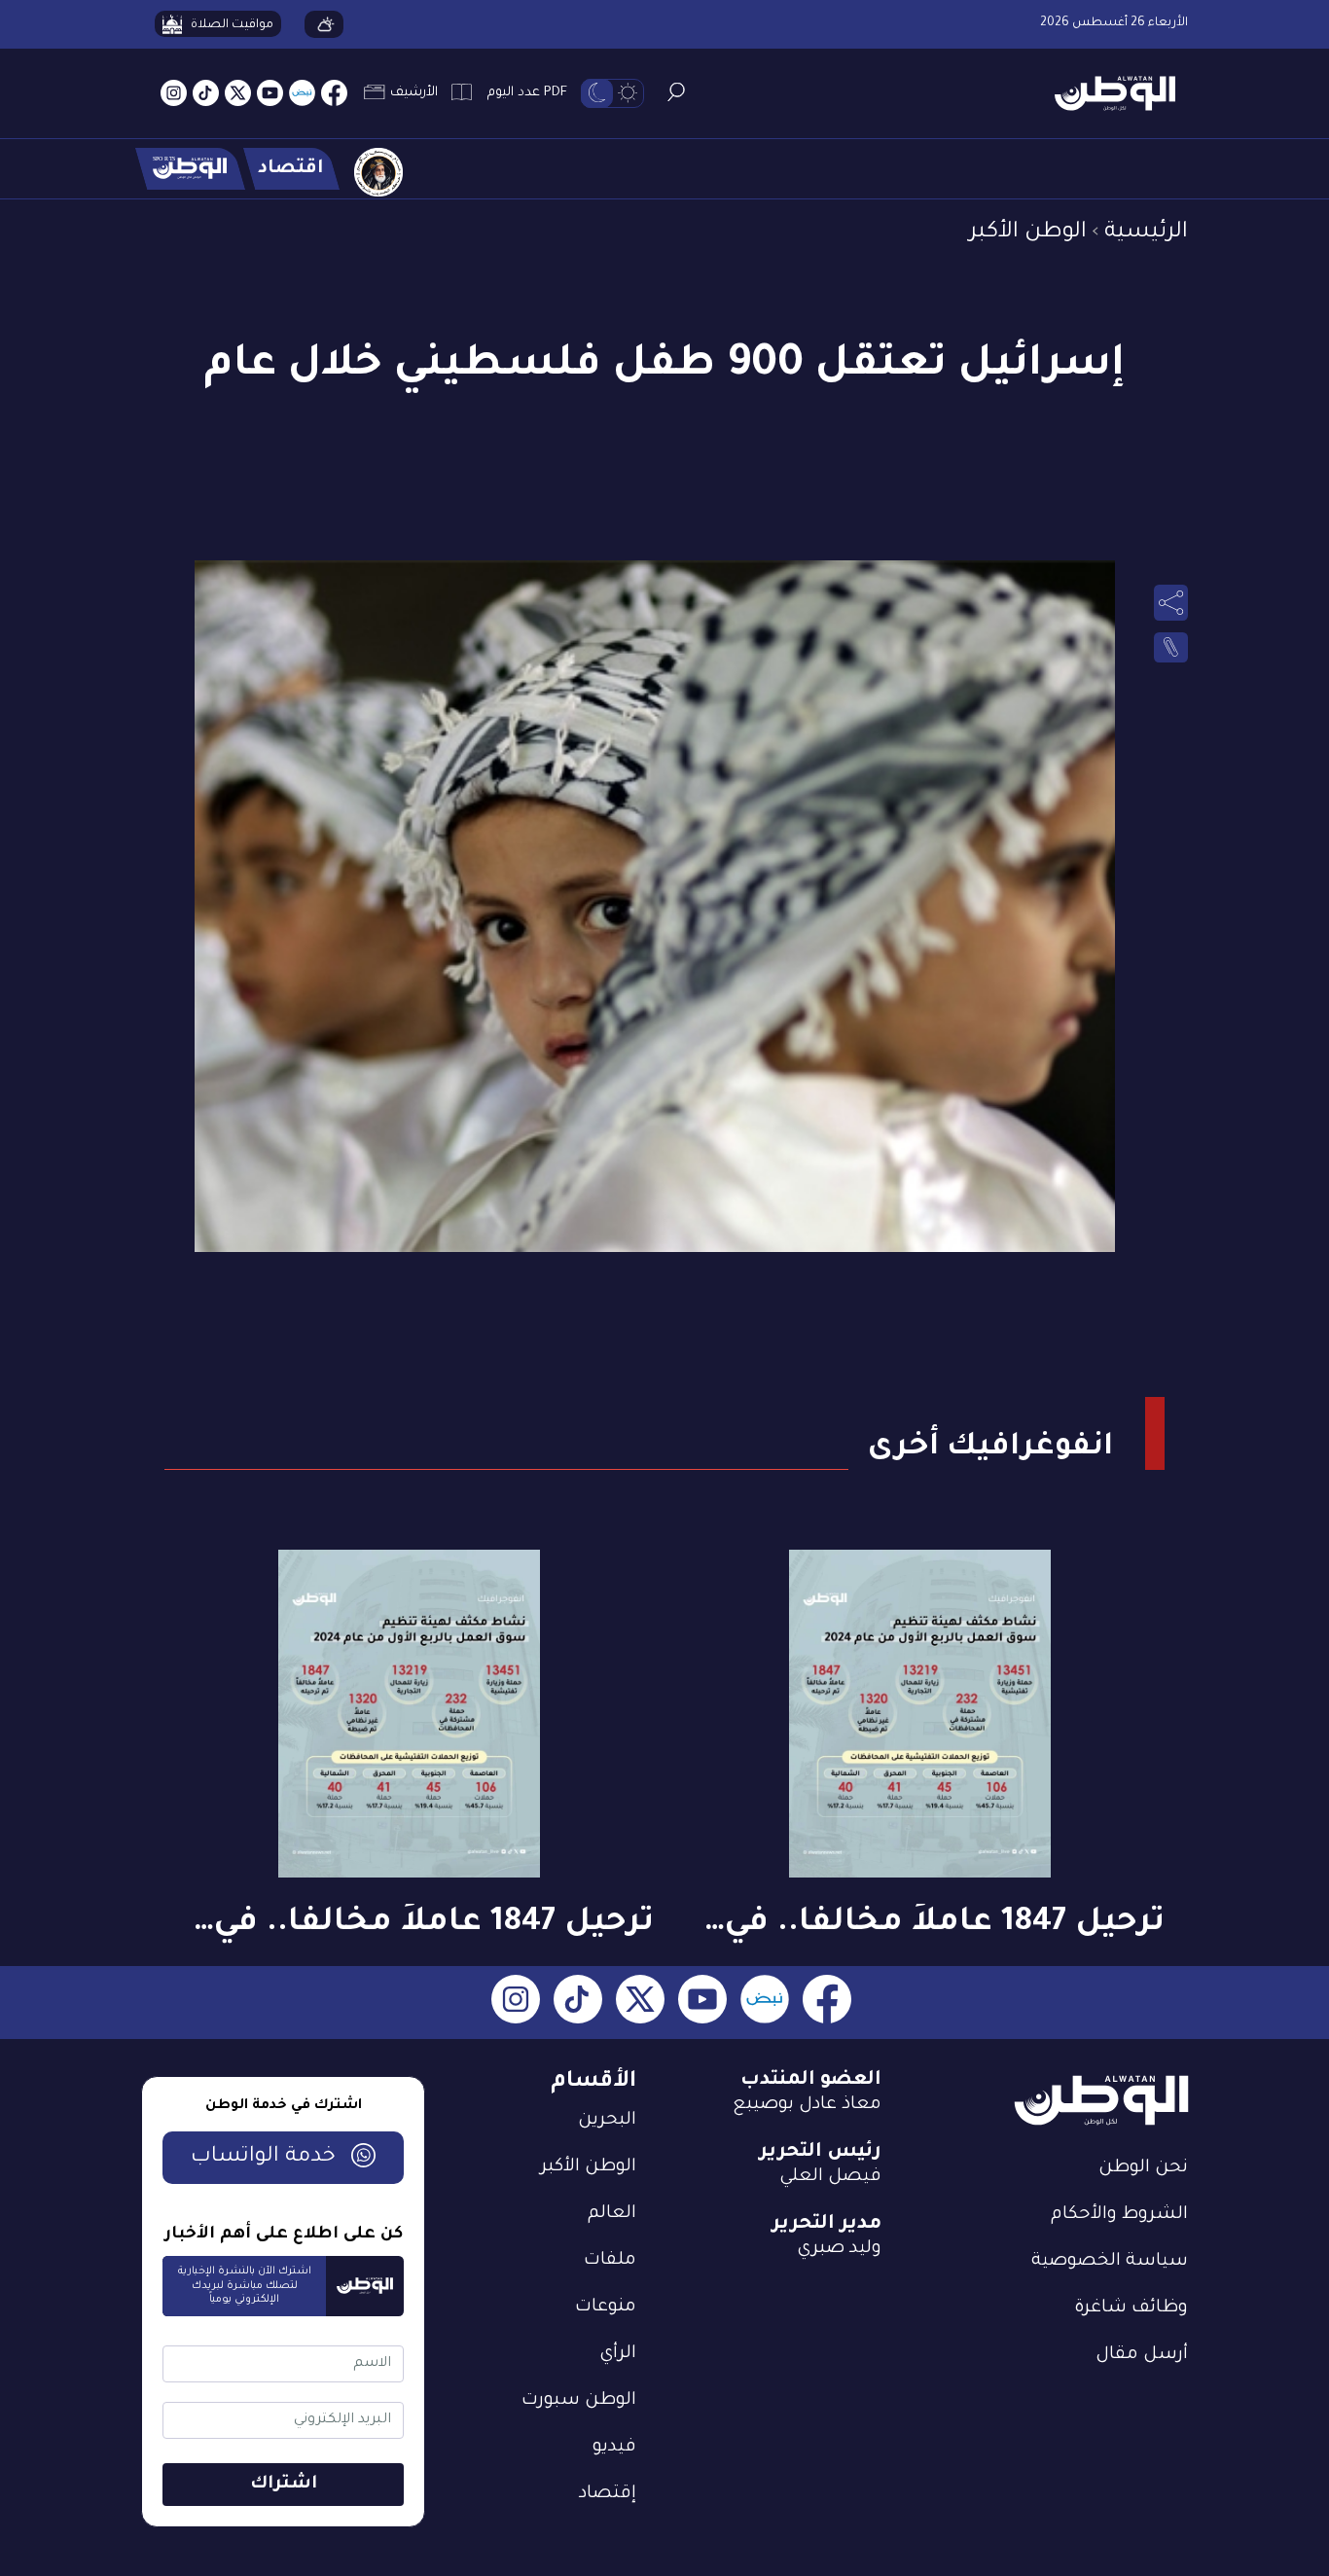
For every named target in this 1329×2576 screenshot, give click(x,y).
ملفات (610, 2261)
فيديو (614, 2448)
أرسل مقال (1142, 2355)
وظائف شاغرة (1131, 2308)
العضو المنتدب (811, 2081)
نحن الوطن (1143, 2168)
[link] (1171, 648)
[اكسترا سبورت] (190, 169)
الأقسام (593, 2082)
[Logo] (1108, 94)
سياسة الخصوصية (1110, 2262)
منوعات (606, 2308)
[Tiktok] (206, 94)
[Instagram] (174, 94)
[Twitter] (238, 94)
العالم (612, 2214)
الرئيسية (1146, 233)
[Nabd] (302, 94)
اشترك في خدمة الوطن (284, 2106)
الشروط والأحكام (1119, 2215)
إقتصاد (608, 2494)
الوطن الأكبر (1028, 233)
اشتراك (284, 2485)
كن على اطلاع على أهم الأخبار (284, 2235)
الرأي (618, 2354)
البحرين (607, 2121)
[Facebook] (334, 94)
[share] (1171, 602)
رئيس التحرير (820, 2153)
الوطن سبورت (579, 2401)
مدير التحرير (826, 2225)
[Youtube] (270, 94)
